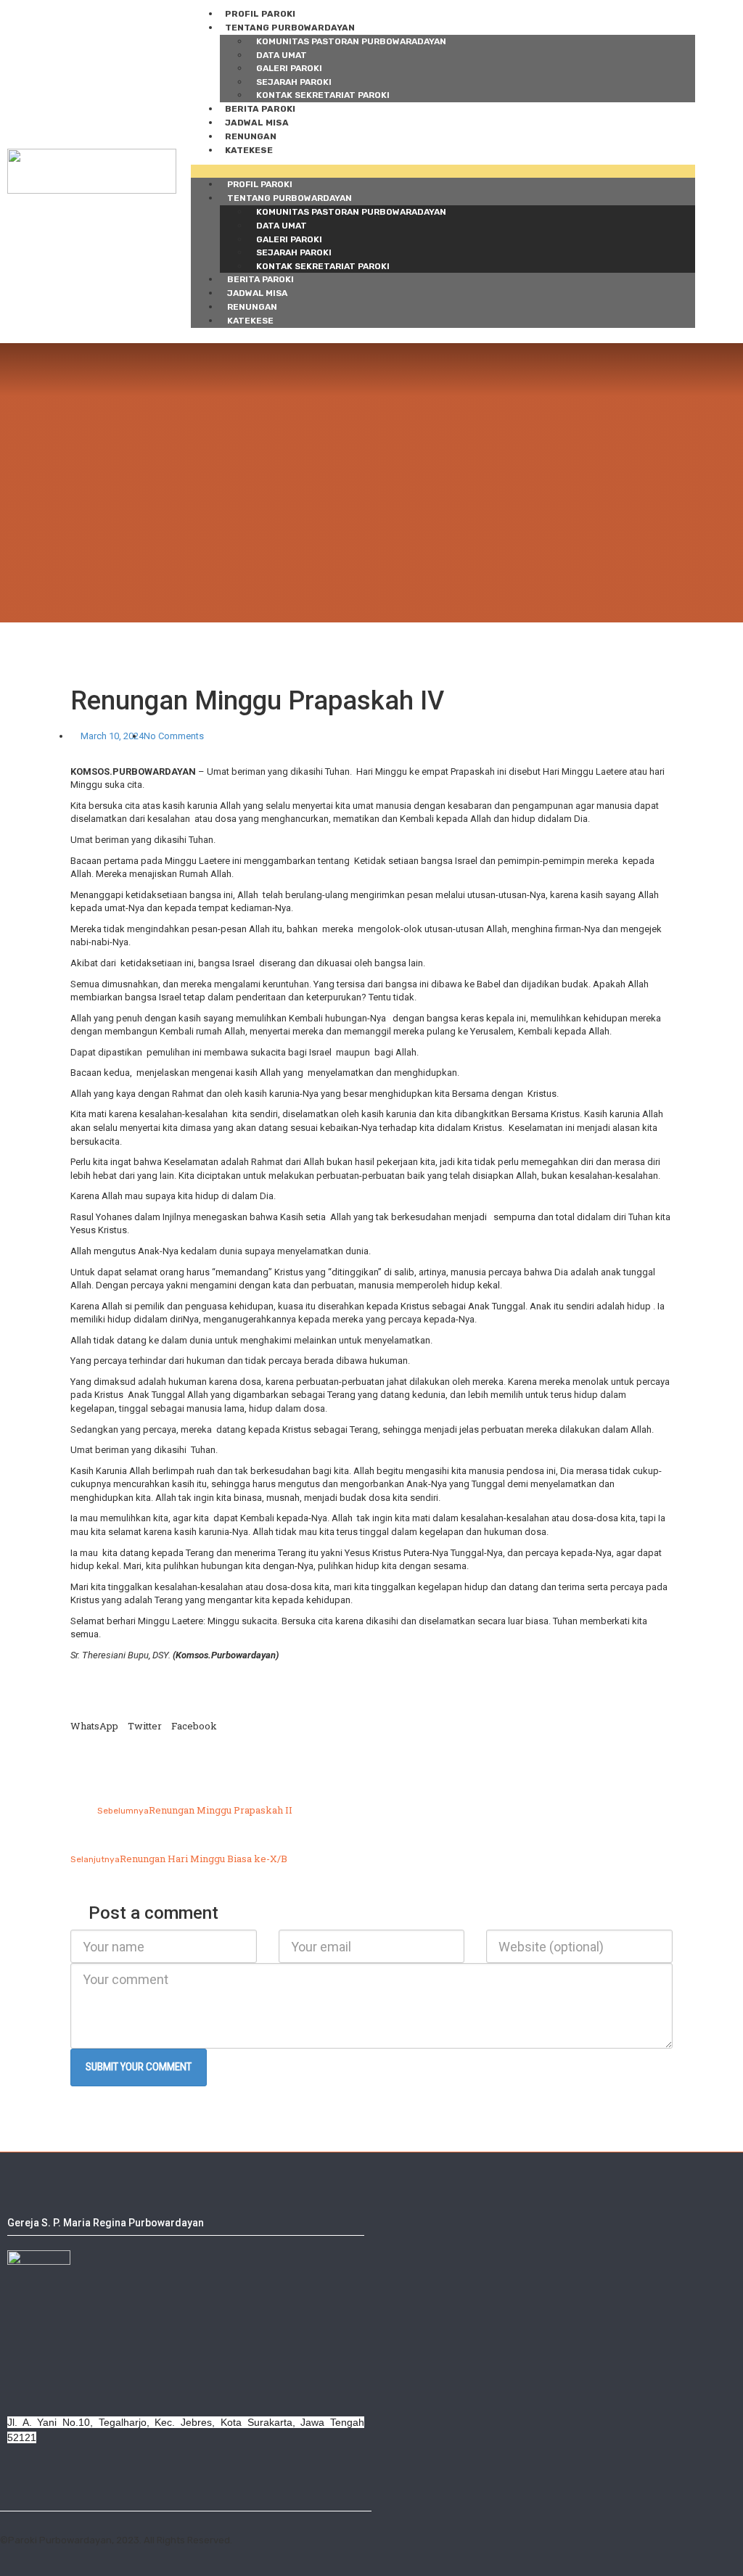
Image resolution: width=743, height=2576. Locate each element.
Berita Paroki (260, 109)
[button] (443, 172)
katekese (249, 150)
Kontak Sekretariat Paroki (323, 95)
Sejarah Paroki (294, 82)
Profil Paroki (260, 14)
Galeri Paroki (289, 68)
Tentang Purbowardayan (290, 28)
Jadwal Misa (257, 123)
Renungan (251, 136)
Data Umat (282, 55)
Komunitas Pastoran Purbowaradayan (351, 41)
